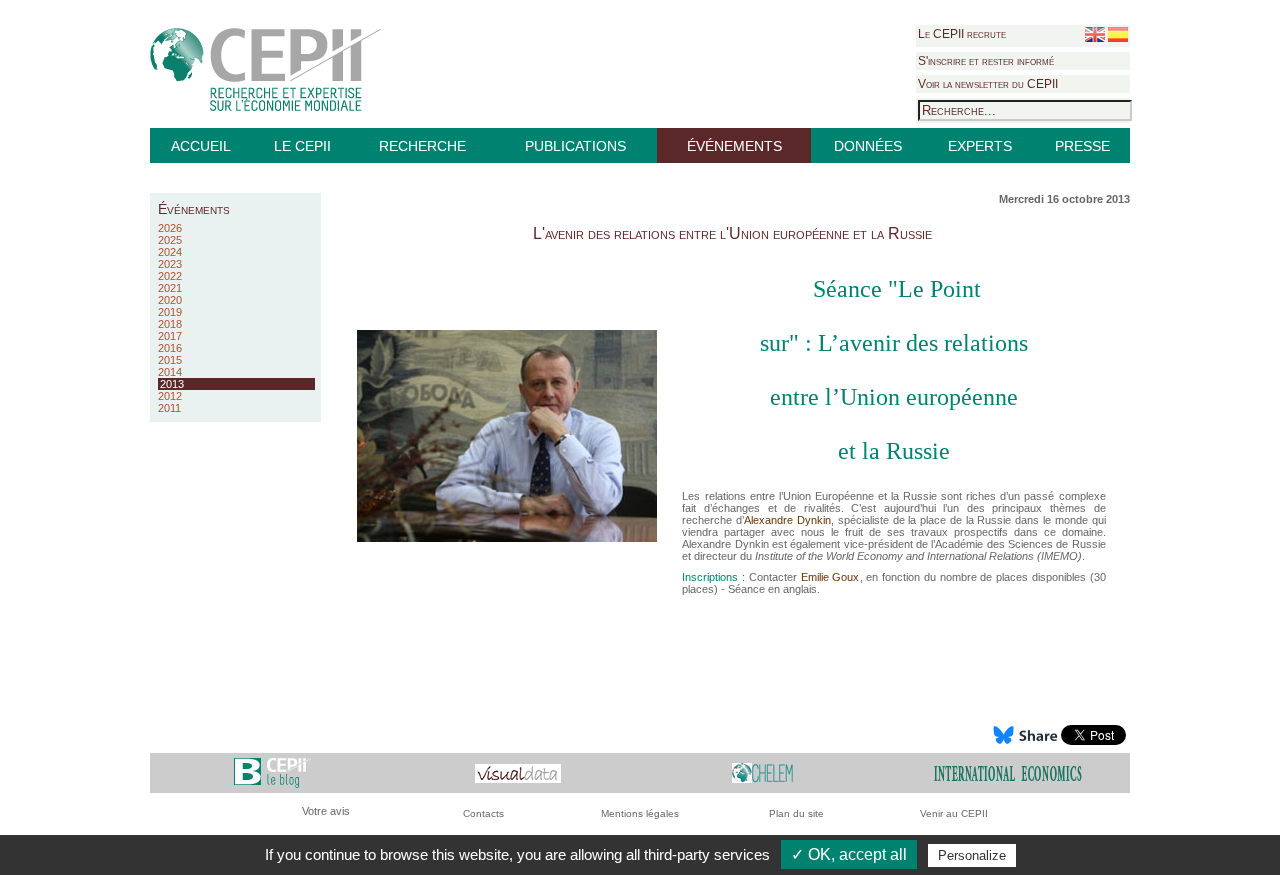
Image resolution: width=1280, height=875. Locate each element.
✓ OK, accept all (849, 854)
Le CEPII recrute (962, 34)
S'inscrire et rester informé (986, 61)
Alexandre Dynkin (787, 520)
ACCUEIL (201, 146)
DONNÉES (868, 146)
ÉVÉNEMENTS (734, 146)
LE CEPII (302, 146)
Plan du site (796, 813)
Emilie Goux (830, 577)
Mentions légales (640, 813)
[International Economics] (1008, 772)
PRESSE (1082, 146)
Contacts (483, 813)
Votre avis (326, 811)
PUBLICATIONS (575, 146)
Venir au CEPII (954, 813)
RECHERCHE (422, 146)
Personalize (972, 855)
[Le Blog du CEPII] (272, 772)
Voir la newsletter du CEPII (988, 84)
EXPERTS (980, 146)
